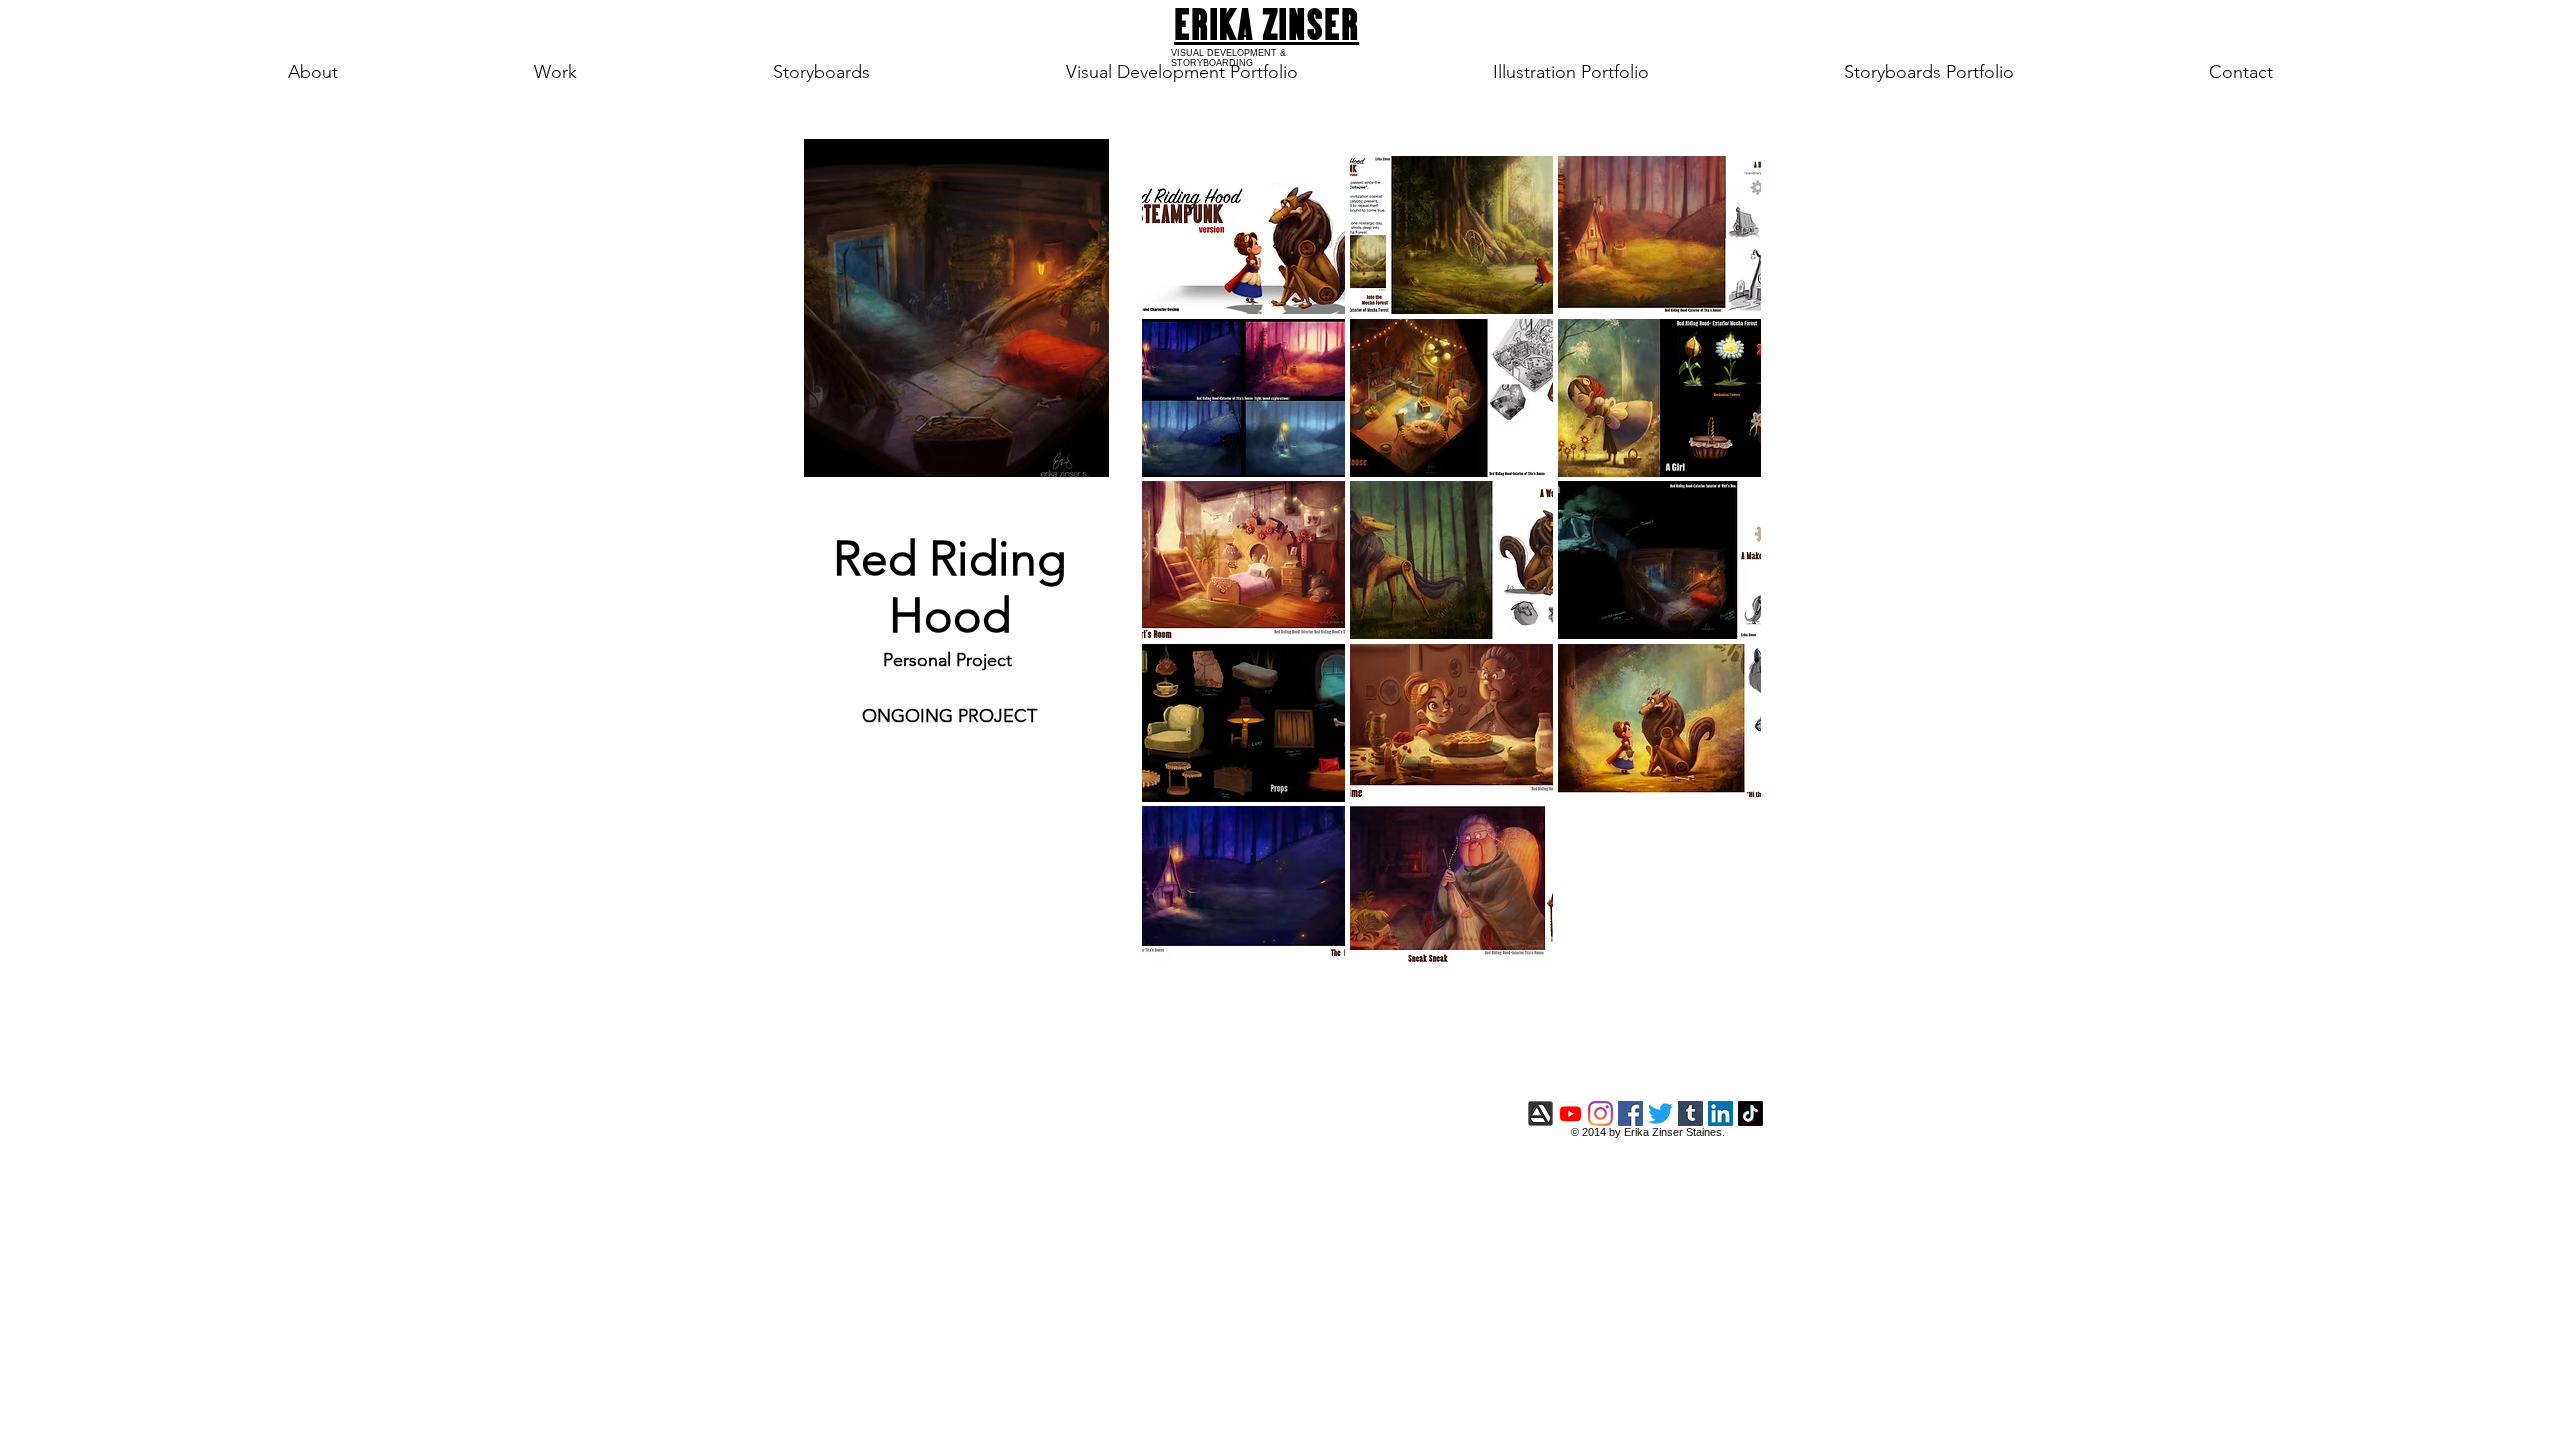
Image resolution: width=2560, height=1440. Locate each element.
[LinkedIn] (1720, 1113)
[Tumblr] (1690, 1113)
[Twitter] (1660, 1113)
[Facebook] (1630, 1113)
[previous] (1184, 577)
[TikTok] (1750, 1113)
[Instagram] (1600, 1113)
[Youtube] (1570, 1113)
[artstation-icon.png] (1540, 1113)
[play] (1720, 948)
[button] (1243, 235)
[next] (1718, 577)
